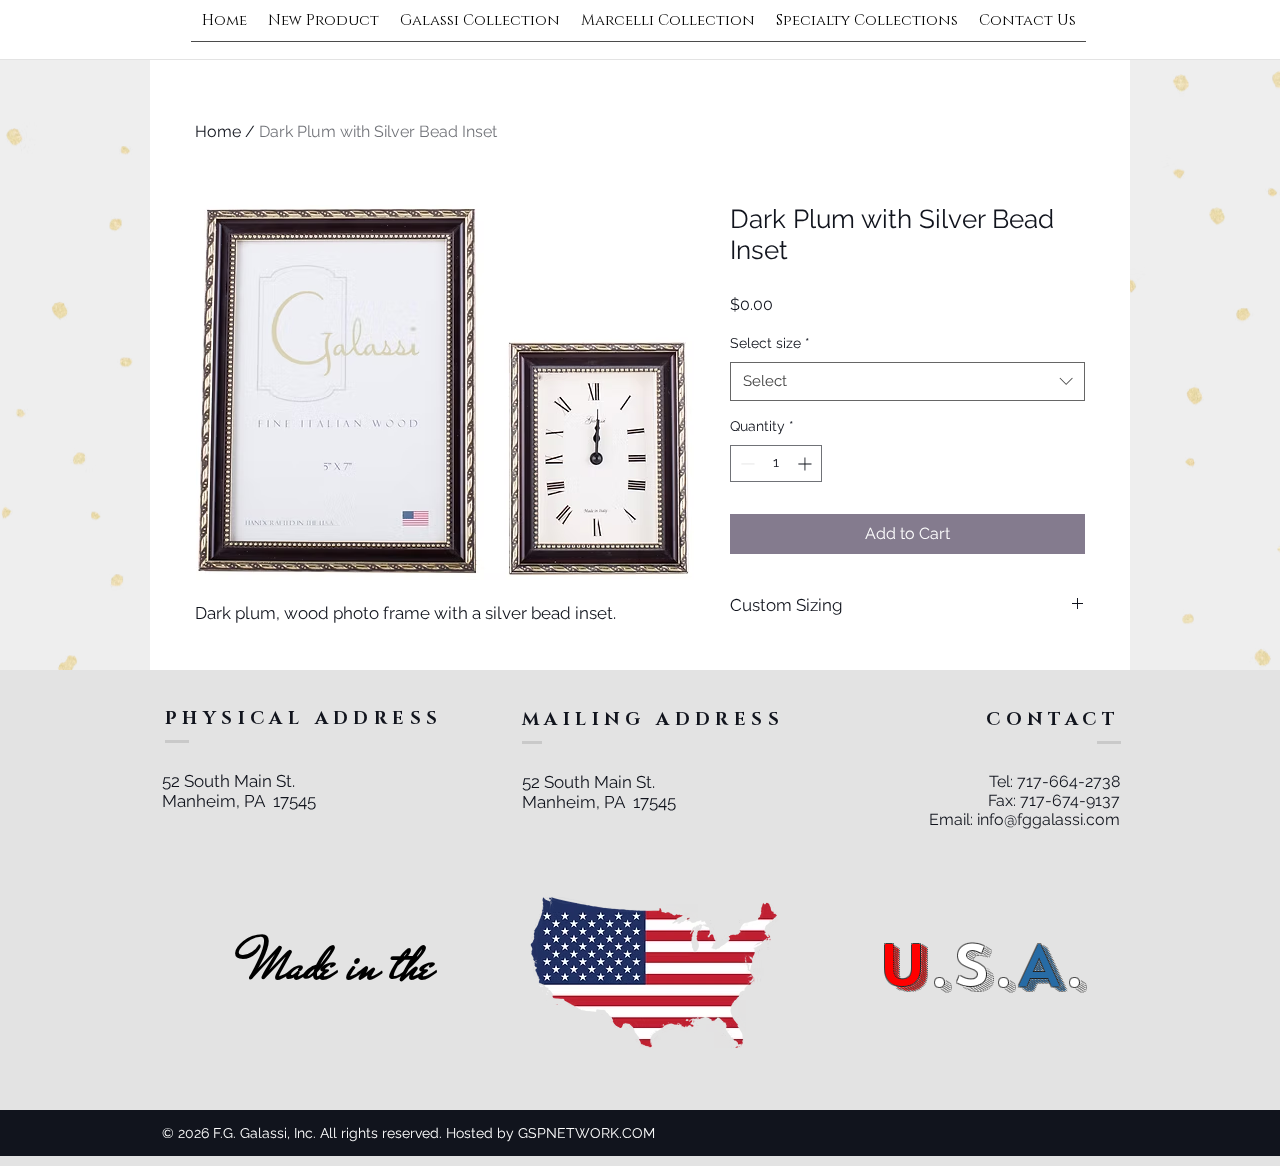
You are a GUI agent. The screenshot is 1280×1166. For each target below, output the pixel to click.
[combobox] (907, 381)
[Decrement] (745, 463)
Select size (770, 343)
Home (218, 131)
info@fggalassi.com (1048, 819)
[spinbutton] (776, 463)
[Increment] (806, 463)
